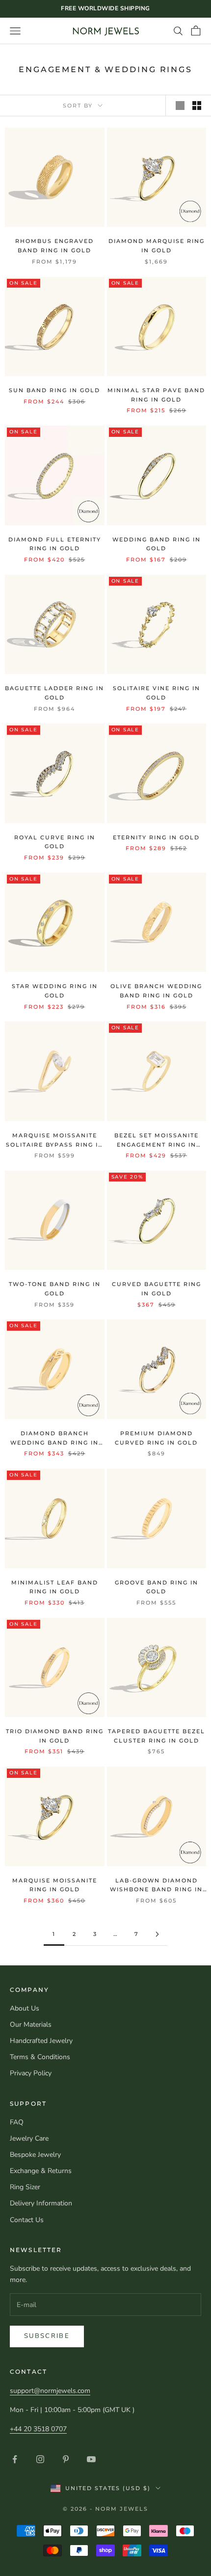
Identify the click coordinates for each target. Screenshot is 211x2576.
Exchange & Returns (41, 2171)
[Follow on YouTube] (91, 2459)
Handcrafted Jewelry (41, 2041)
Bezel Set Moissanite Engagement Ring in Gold (157, 1140)
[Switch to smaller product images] (197, 106)
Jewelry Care (29, 2138)
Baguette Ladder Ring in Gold (54, 693)
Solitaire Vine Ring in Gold (157, 693)
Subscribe (47, 2336)
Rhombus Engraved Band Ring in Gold (54, 246)
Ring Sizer (25, 2187)
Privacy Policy (31, 2073)
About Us (25, 2008)
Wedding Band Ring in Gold (157, 544)
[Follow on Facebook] (15, 2459)
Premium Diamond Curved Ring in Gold (156, 1438)
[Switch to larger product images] (180, 106)
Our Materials (31, 2025)
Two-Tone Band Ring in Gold (55, 1289)
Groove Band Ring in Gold (157, 1587)
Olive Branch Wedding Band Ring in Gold (156, 991)
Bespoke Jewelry (35, 2155)
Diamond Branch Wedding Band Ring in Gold (54, 1438)
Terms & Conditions (40, 2057)
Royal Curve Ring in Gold (55, 842)
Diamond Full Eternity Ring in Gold (55, 544)
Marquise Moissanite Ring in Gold (55, 1885)
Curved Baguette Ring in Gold (157, 1289)
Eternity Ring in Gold (156, 837)
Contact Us (27, 2220)
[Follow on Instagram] (40, 2459)
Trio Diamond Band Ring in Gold (55, 1736)
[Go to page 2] (157, 1934)
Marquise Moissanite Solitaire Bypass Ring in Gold (55, 1140)
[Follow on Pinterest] (66, 2459)
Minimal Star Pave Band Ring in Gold (156, 395)
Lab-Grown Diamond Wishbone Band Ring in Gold (156, 1886)
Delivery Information (41, 2203)
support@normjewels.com (50, 2391)
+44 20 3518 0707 (38, 2429)
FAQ (17, 2122)
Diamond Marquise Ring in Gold (157, 246)
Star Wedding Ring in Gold (55, 991)
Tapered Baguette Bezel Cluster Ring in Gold (157, 1736)
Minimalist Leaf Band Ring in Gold (55, 1587)
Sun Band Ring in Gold (54, 390)
